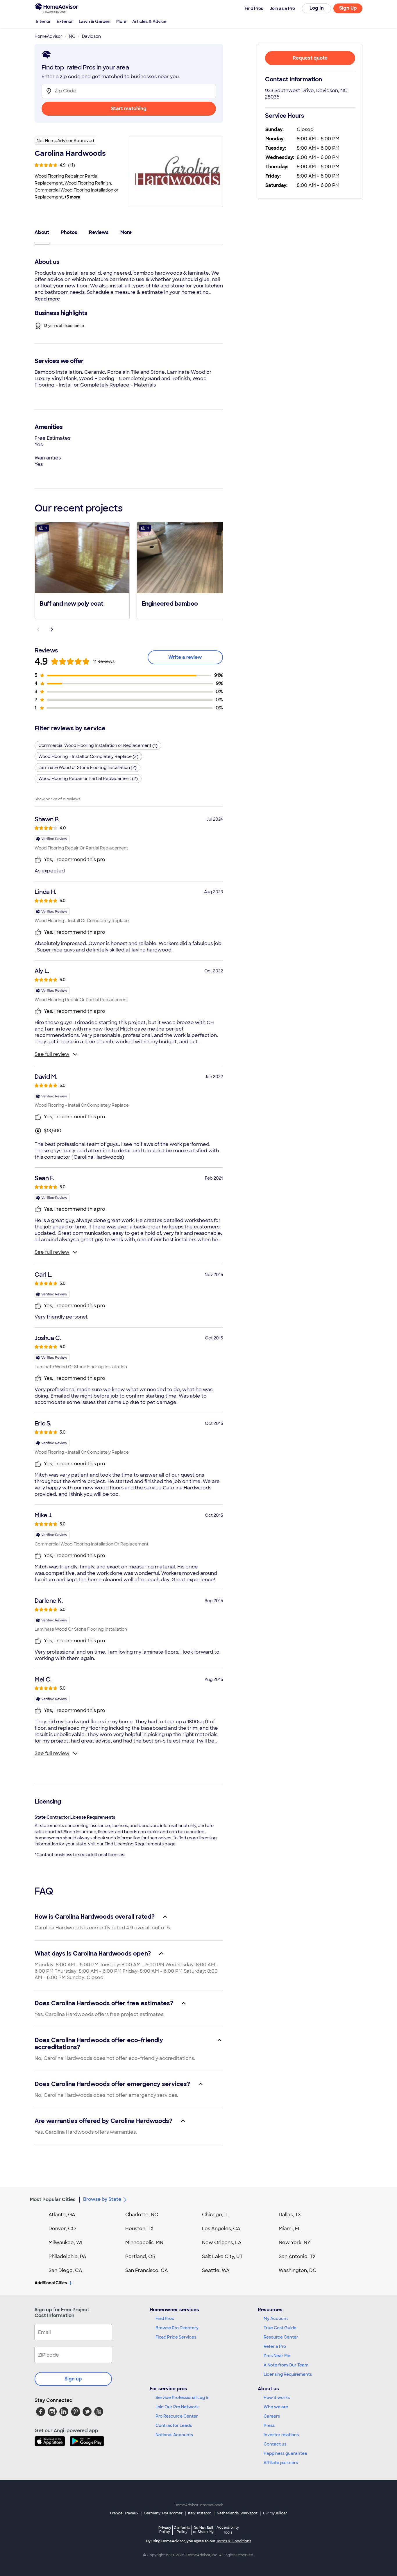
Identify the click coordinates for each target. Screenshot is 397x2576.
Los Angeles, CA (221, 2229)
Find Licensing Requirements (134, 1844)
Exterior (65, 22)
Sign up (73, 2379)
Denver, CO (62, 2229)
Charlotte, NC (142, 2215)
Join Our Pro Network (177, 2407)
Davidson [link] (91, 36)
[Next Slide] (52, 629)
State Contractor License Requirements (75, 1817)
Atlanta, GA (62, 2215)
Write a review (185, 657)
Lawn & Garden (95, 22)
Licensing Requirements (288, 2374)
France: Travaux (124, 2513)
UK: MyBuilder (275, 2513)
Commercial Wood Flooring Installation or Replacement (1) (98, 745)
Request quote (310, 58)
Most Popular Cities (53, 2200)
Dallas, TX (290, 2215)
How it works (277, 2398)
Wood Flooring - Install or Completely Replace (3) (88, 756)
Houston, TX (140, 2229)
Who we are (276, 2407)
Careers (272, 2416)
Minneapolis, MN (144, 2243)
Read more (47, 299)
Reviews (99, 232)
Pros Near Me (277, 2356)
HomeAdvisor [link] (48, 36)
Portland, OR (140, 2256)
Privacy (165, 2530)
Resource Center (281, 2337)
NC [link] (72, 36)
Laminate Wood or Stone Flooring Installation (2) (87, 768)
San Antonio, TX (297, 2256)
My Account (276, 2319)
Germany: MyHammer (163, 2513)
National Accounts (174, 2435)
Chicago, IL (215, 2215)
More (121, 22)
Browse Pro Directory (177, 2328)
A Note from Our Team (286, 2365)
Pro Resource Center (177, 2416)
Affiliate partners (281, 2463)
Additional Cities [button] (51, 2283)
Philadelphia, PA (67, 2256)
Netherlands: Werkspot (237, 2513)
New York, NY (295, 2243)
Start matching (129, 109)
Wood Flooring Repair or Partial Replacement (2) (88, 779)
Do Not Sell (203, 2530)
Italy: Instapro (200, 2513)
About (42, 232)
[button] (82, 570)
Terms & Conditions (234, 2541)
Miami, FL (290, 2229)
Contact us (275, 2444)
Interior (43, 22)
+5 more (72, 197)
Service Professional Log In (183, 2398)
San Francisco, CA (147, 2270)
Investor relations (281, 2435)
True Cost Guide (280, 2328)
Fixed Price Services (176, 2337)
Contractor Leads (174, 2425)
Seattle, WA (216, 2270)
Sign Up (348, 8)
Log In (317, 8)
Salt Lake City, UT (222, 2256)
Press (269, 2425)
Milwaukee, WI (65, 2243)
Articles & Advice (149, 22)
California (182, 2530)
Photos (69, 232)
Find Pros (165, 2319)
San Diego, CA (65, 2270)
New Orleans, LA (222, 2243)
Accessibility (228, 2530)
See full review (52, 1054)
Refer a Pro (275, 2346)
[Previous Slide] (38, 629)
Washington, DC (298, 2270)
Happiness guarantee (285, 2453)
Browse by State (102, 2199)
